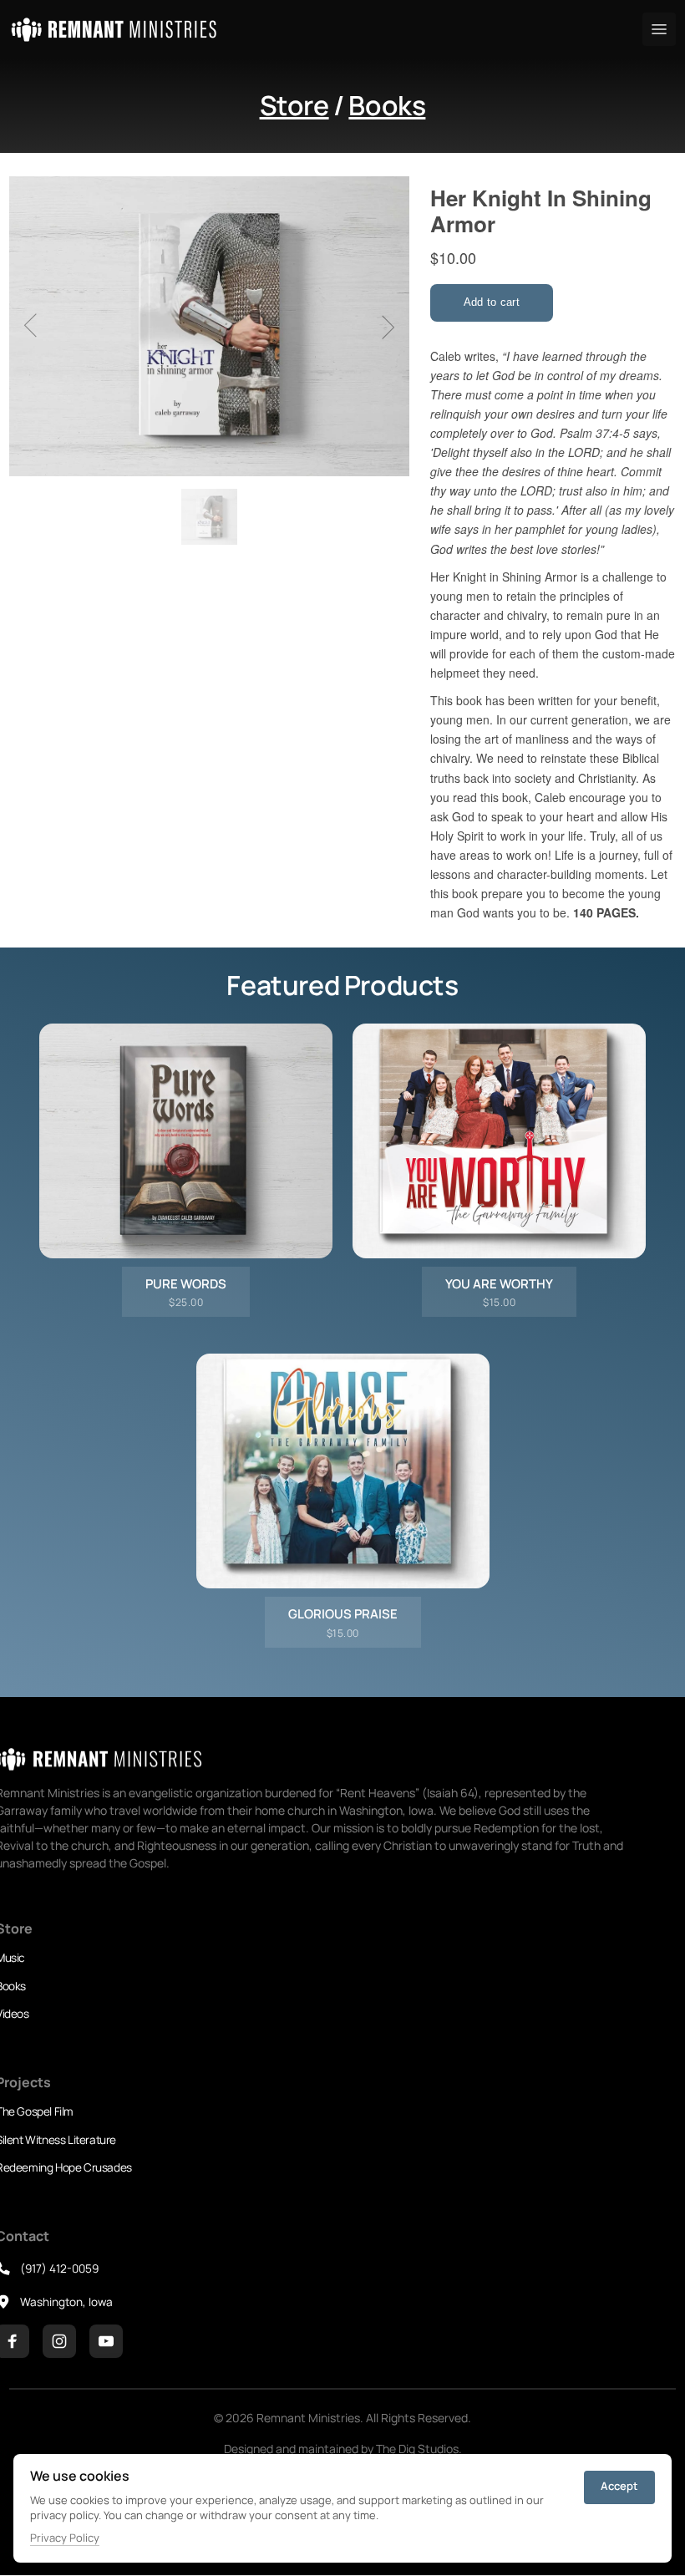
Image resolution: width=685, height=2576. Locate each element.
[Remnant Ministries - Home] (114, 30)
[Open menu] (659, 29)
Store (294, 105)
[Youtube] (106, 2341)
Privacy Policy (65, 2538)
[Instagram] (59, 2341)
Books (387, 105)
